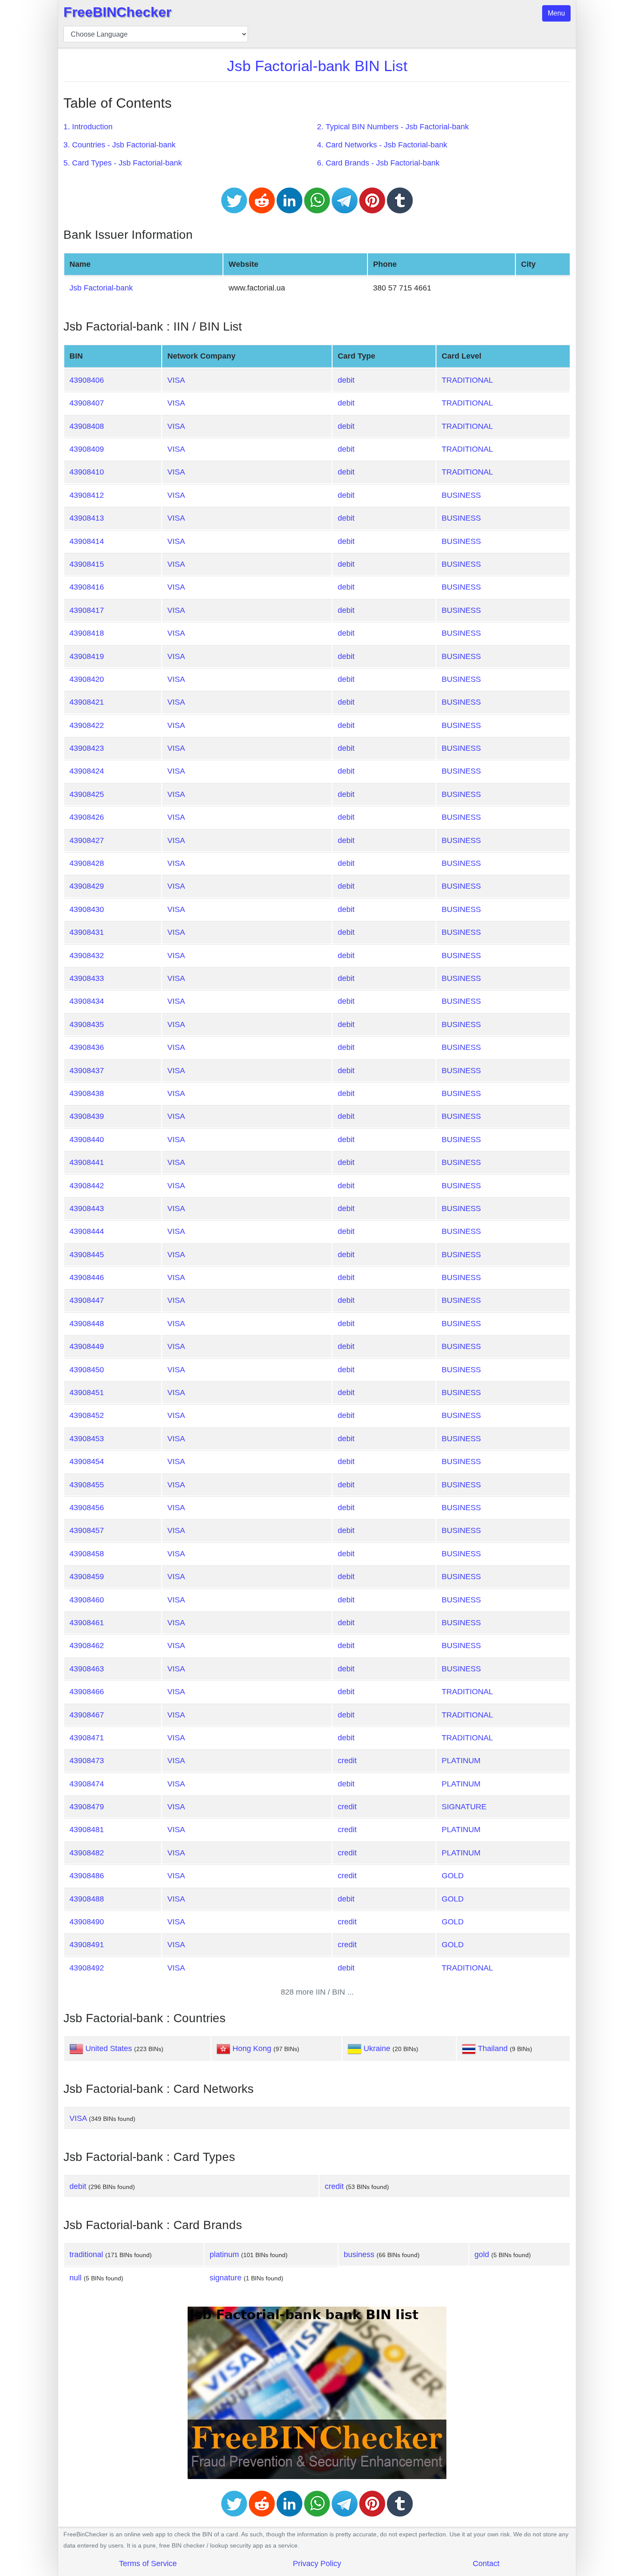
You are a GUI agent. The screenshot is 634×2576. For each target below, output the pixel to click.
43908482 (87, 1853)
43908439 (87, 1116)
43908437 (87, 1071)
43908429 (87, 886)
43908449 (87, 1346)
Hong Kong (252, 2048)
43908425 (87, 794)
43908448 (87, 1324)
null (75, 2278)
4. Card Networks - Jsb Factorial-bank (382, 145)
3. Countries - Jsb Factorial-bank (119, 145)
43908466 (87, 1692)
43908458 (87, 1554)
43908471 (87, 1738)
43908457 (87, 1530)
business (359, 2254)
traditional (86, 2254)
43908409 (87, 449)
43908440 (87, 1140)
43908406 (87, 380)
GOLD (453, 1876)
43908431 (87, 932)
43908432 (87, 955)
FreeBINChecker (117, 12)
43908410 (87, 472)
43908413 (87, 518)
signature (226, 2278)
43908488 (87, 1899)
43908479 (87, 1807)
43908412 (87, 495)
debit (346, 380)
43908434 (87, 1001)
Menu (556, 13)
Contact (486, 2564)
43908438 (87, 1093)
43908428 (87, 863)
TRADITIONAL (467, 380)
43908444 (87, 1231)
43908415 (87, 564)
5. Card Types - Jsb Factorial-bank (123, 163)
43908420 (87, 679)
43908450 (87, 1370)
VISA (176, 380)
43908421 (87, 702)
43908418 (87, 633)
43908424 (87, 771)
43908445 (87, 1255)
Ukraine (377, 2048)
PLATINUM (461, 1761)
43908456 (87, 1508)
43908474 (87, 1784)
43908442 (87, 1186)
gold (482, 2254)
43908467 (87, 1715)
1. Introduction (88, 127)
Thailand (493, 2048)
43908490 (87, 1922)
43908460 (87, 1600)
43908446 (87, 1277)
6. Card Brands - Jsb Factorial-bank (378, 163)
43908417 (87, 610)
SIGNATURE (464, 1807)
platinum (224, 2254)
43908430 (87, 909)
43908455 (87, 1485)
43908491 (87, 1945)
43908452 (87, 1415)
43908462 (87, 1646)
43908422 (87, 725)
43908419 (87, 656)
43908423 (87, 748)
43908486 (87, 1876)
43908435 (87, 1024)
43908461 (87, 1623)
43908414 (87, 541)
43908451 (87, 1393)
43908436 (87, 1047)
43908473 (87, 1761)
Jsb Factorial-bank (101, 288)
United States (109, 2048)
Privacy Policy (317, 2564)
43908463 (87, 1669)
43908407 (87, 403)
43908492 (87, 1968)
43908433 (87, 978)
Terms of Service (148, 2564)
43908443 (87, 1208)
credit (347, 1761)
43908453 (87, 1439)
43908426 (87, 817)
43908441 (87, 1162)
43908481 (87, 1830)
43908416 (87, 587)
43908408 (87, 426)
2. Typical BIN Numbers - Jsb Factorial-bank (393, 127)
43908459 (87, 1577)
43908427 (87, 840)
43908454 (87, 1461)
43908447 (87, 1300)
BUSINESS (461, 495)
